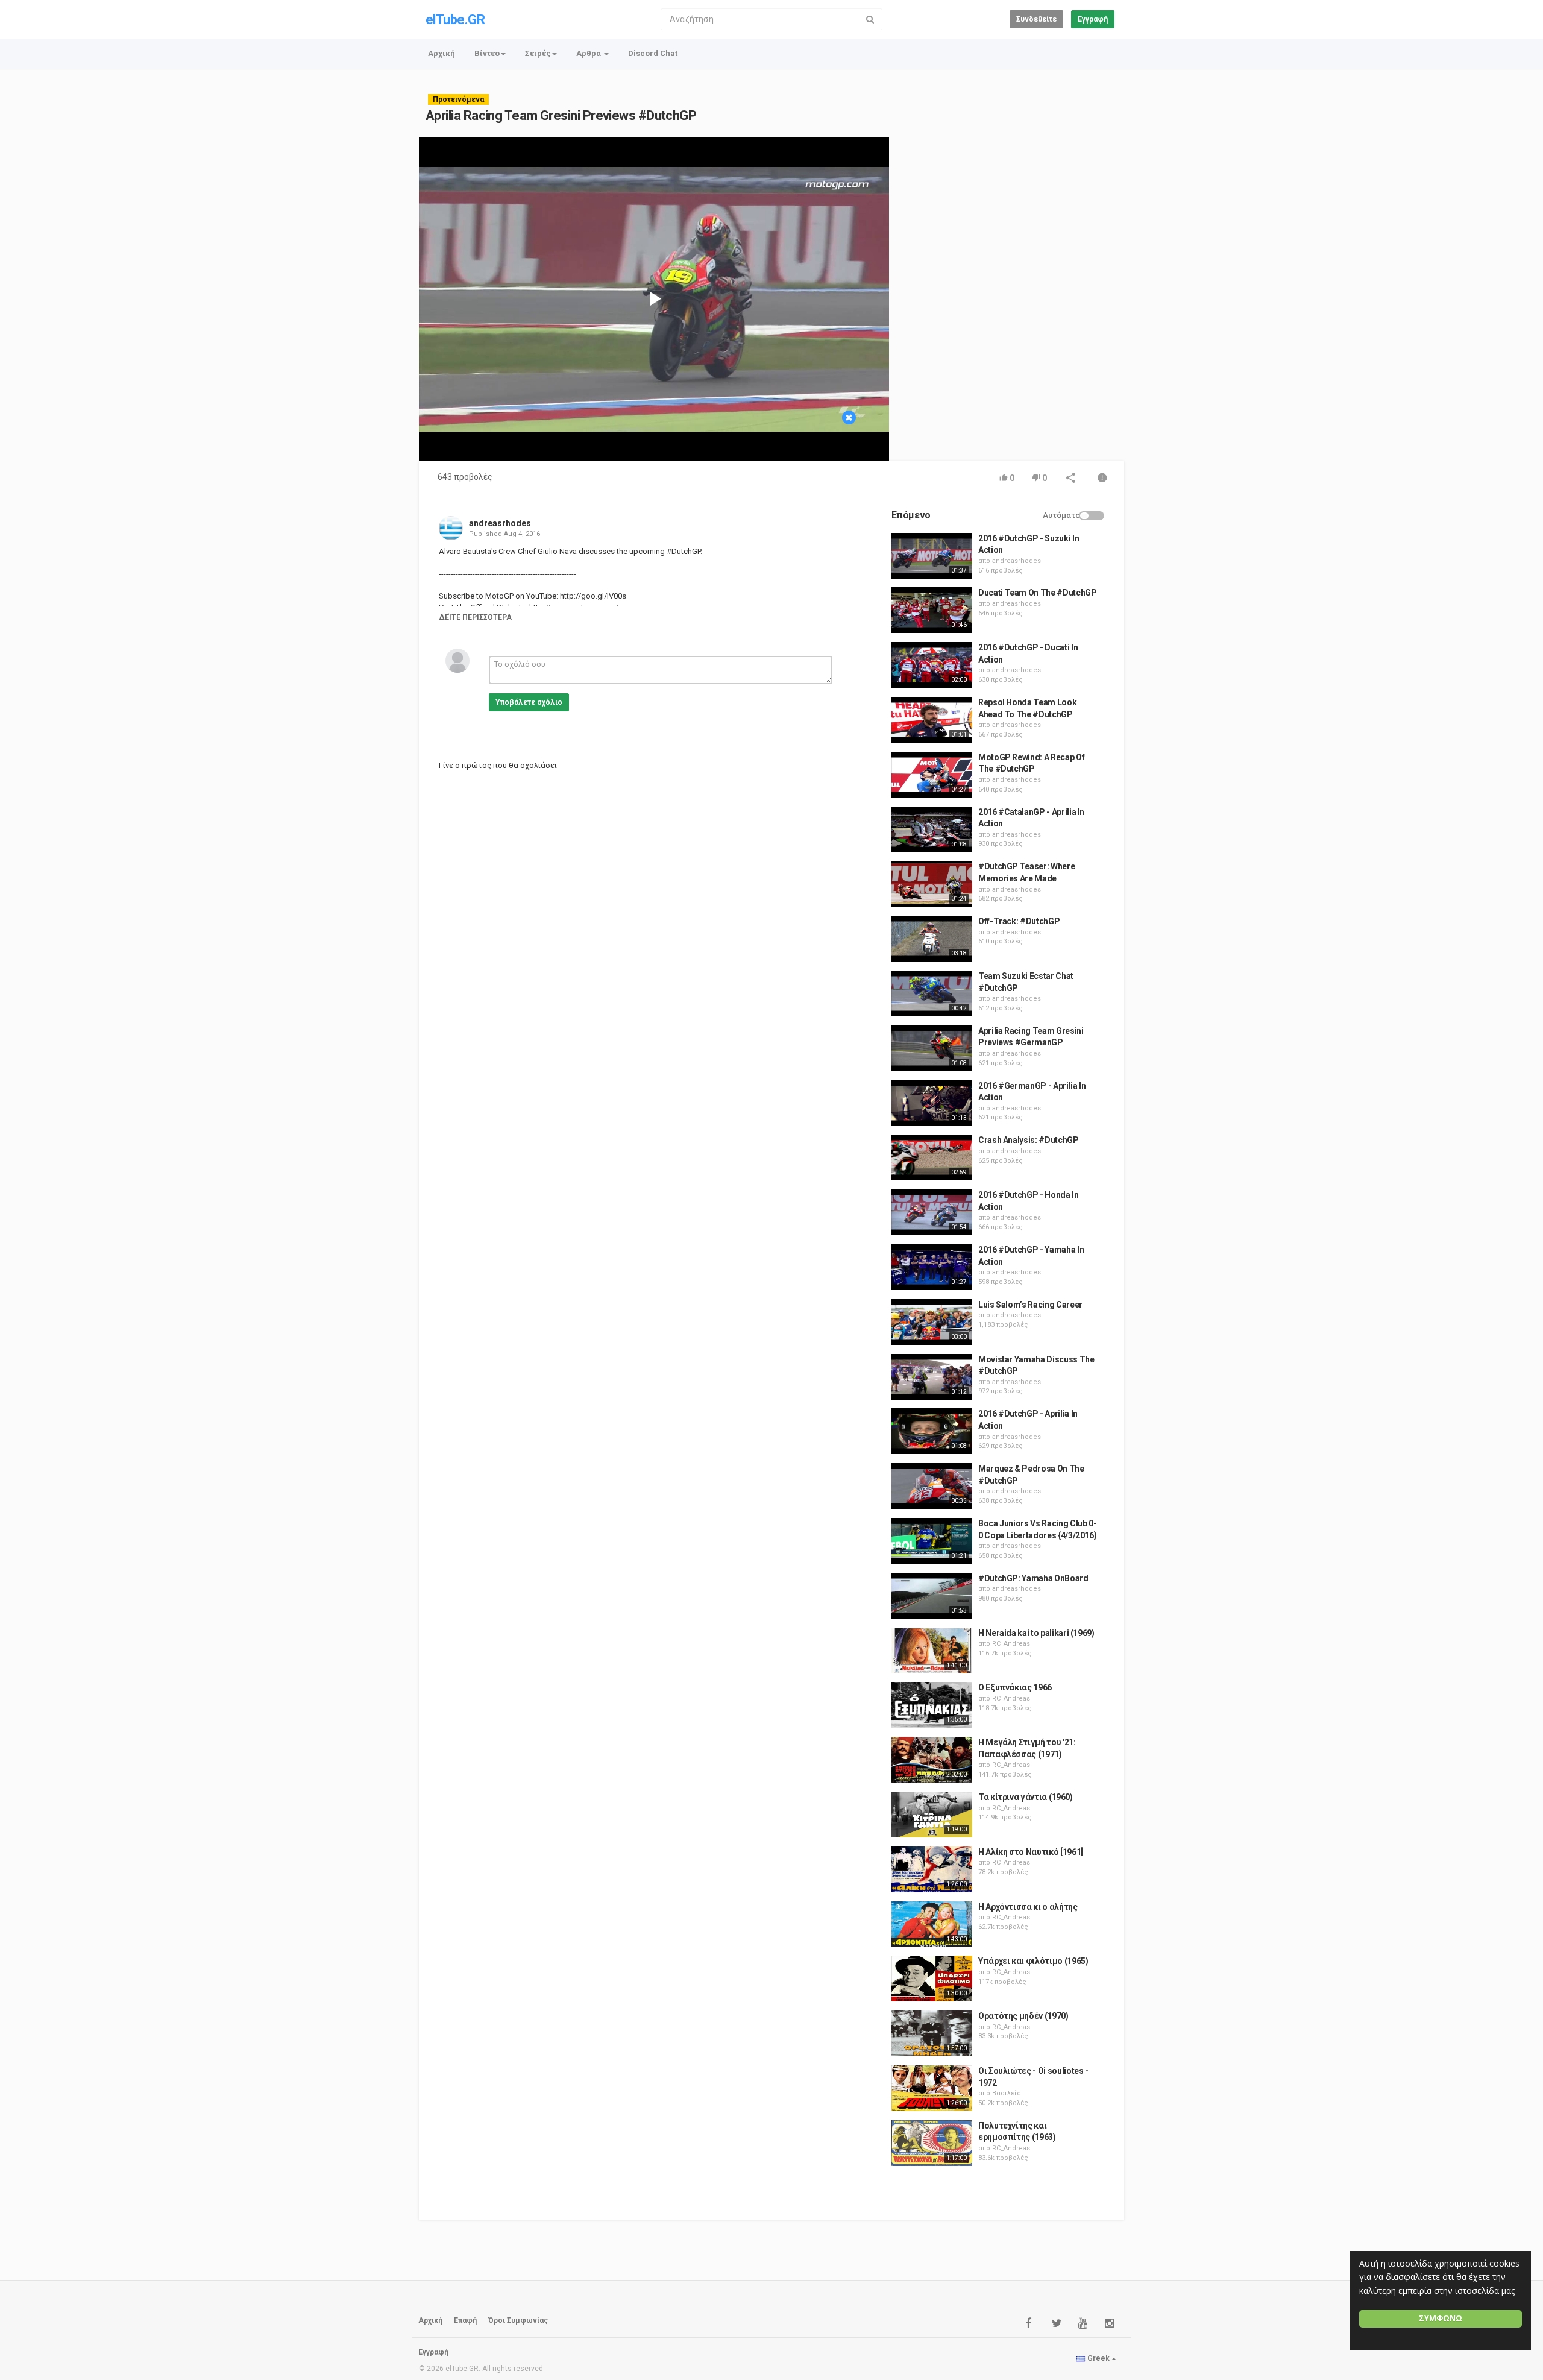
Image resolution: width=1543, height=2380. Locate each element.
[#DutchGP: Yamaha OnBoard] (932, 1596)
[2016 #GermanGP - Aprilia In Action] (932, 1103)
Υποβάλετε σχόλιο (529, 702)
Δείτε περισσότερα (475, 617)
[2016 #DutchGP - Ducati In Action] (932, 665)
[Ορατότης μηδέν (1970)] (932, 2033)
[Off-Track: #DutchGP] (932, 939)
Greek (1098, 2358)
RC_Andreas (1011, 1644)
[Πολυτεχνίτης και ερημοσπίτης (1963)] (932, 2143)
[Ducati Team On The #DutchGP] (932, 610)
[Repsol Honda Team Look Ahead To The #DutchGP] (932, 720)
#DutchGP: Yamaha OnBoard (1033, 1578)
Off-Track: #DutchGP (1019, 921)
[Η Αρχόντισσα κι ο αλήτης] (932, 1924)
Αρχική (442, 53)
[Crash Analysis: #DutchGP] (932, 1157)
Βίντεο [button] (487, 53)
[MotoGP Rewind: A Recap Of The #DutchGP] (932, 775)
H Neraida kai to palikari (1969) (1036, 1633)
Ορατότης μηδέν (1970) (1023, 2016)
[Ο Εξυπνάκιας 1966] (932, 1705)
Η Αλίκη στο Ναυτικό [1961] (1031, 1852)
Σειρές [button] (538, 53)
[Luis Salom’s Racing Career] (932, 1322)
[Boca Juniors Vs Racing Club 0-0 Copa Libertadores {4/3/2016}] (932, 1541)
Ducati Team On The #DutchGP (1038, 593)
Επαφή (465, 2320)
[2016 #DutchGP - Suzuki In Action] (932, 556)
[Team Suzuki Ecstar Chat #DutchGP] (932, 993)
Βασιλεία (1007, 2093)
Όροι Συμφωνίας (518, 2320)
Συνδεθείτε (1036, 19)
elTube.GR (455, 20)
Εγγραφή (1093, 19)
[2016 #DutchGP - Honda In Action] (932, 1212)
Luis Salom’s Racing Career (1030, 1305)
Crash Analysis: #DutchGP (1029, 1140)
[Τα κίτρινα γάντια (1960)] (932, 1815)
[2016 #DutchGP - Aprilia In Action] (932, 1431)
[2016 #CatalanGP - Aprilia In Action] (932, 830)
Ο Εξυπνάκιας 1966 (1015, 1687)
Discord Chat (653, 53)
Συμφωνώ (1441, 2318)
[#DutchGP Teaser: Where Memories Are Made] (932, 884)
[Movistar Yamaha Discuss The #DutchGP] (932, 1377)
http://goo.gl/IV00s (592, 596)
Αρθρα (589, 53)
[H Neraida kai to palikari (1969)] (932, 1651)
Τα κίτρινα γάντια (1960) (1026, 1797)
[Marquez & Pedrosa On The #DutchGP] (932, 1486)
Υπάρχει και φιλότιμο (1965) (1033, 1961)
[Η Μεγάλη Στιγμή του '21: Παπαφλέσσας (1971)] (932, 1760)
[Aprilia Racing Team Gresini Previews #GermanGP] (932, 1048)
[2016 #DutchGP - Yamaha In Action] (932, 1267)
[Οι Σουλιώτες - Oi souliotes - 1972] (932, 2088)
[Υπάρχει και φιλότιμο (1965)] (932, 1979)
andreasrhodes (500, 523)
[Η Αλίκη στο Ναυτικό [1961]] (932, 1869)
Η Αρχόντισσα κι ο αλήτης (1028, 1907)
